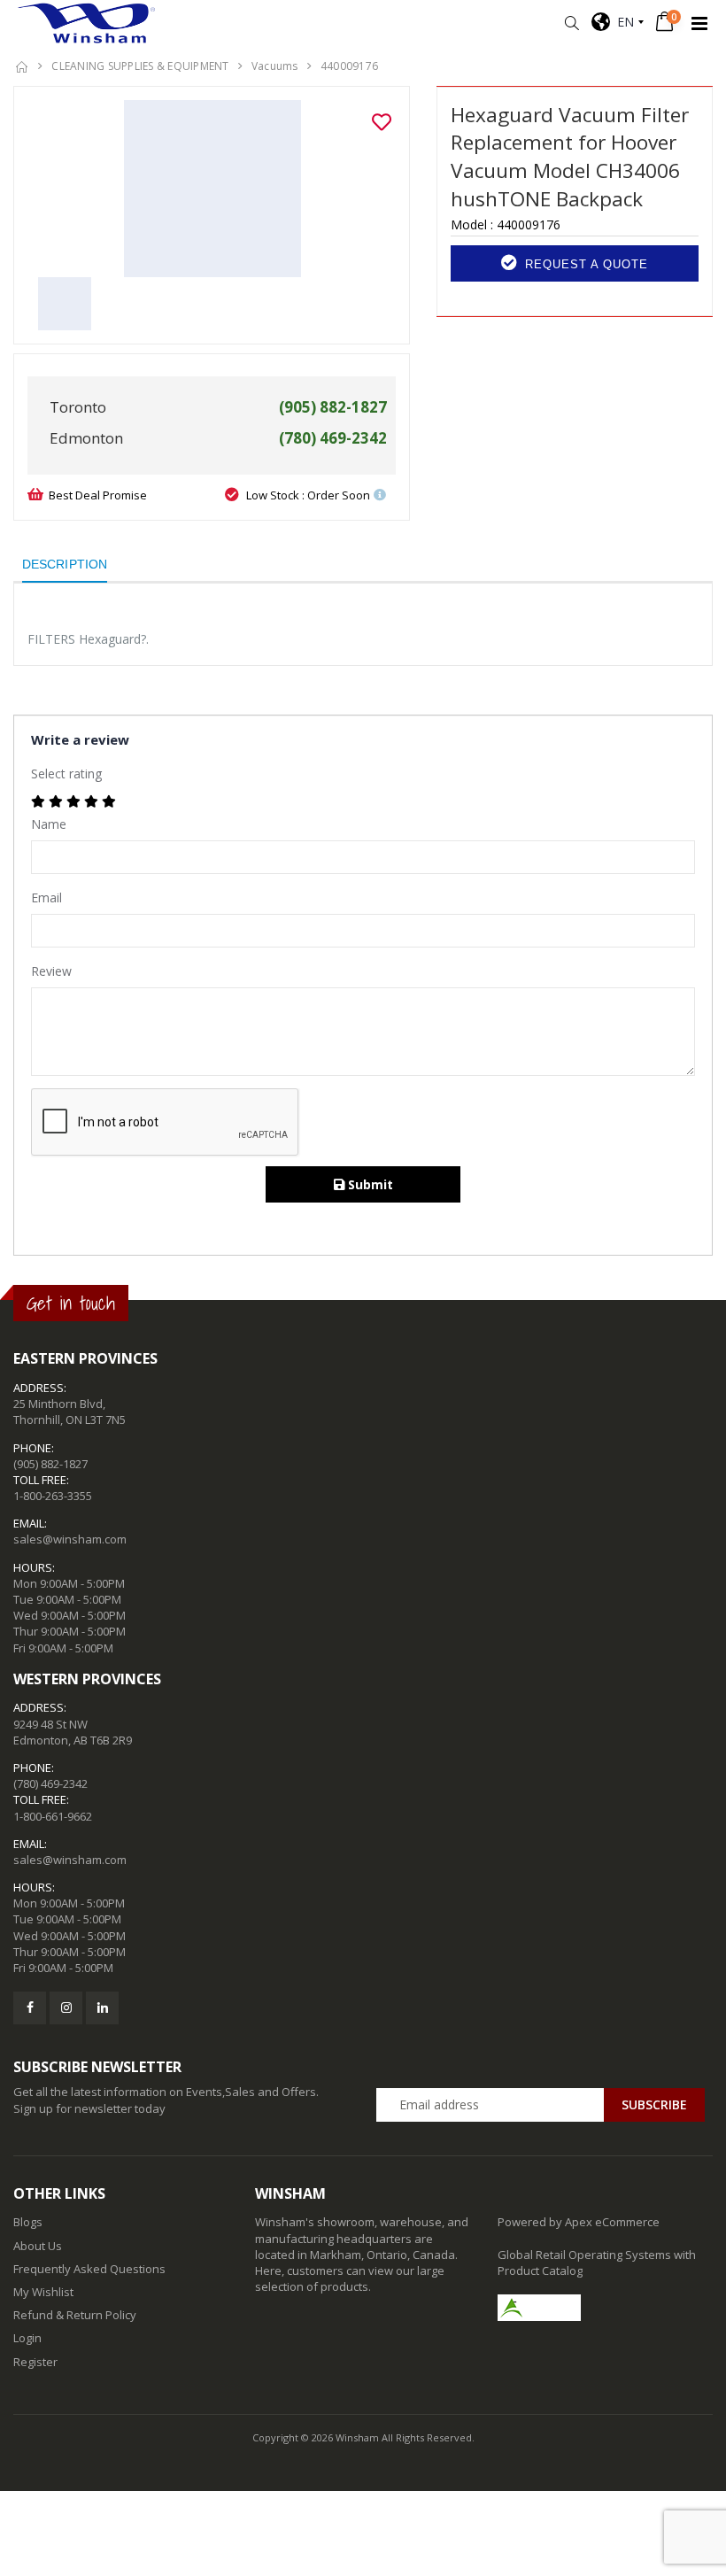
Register (35, 2362)
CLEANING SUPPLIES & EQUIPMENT (140, 66)
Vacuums (275, 66)
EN (622, 22)
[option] (212, 189)
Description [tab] (65, 564)
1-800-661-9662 (53, 1816)
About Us (38, 2246)
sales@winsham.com (70, 1539)
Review (51, 971)
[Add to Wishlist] (382, 122)
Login (27, 2338)
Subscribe (654, 2104)
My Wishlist (43, 2292)
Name (49, 824)
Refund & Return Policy (75, 2315)
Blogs (28, 2222)
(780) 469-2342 (50, 1783)
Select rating (66, 774)
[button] (572, 23)
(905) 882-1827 (50, 1464)
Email (46, 897)
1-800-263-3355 (53, 1496)
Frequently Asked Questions (89, 2269)
